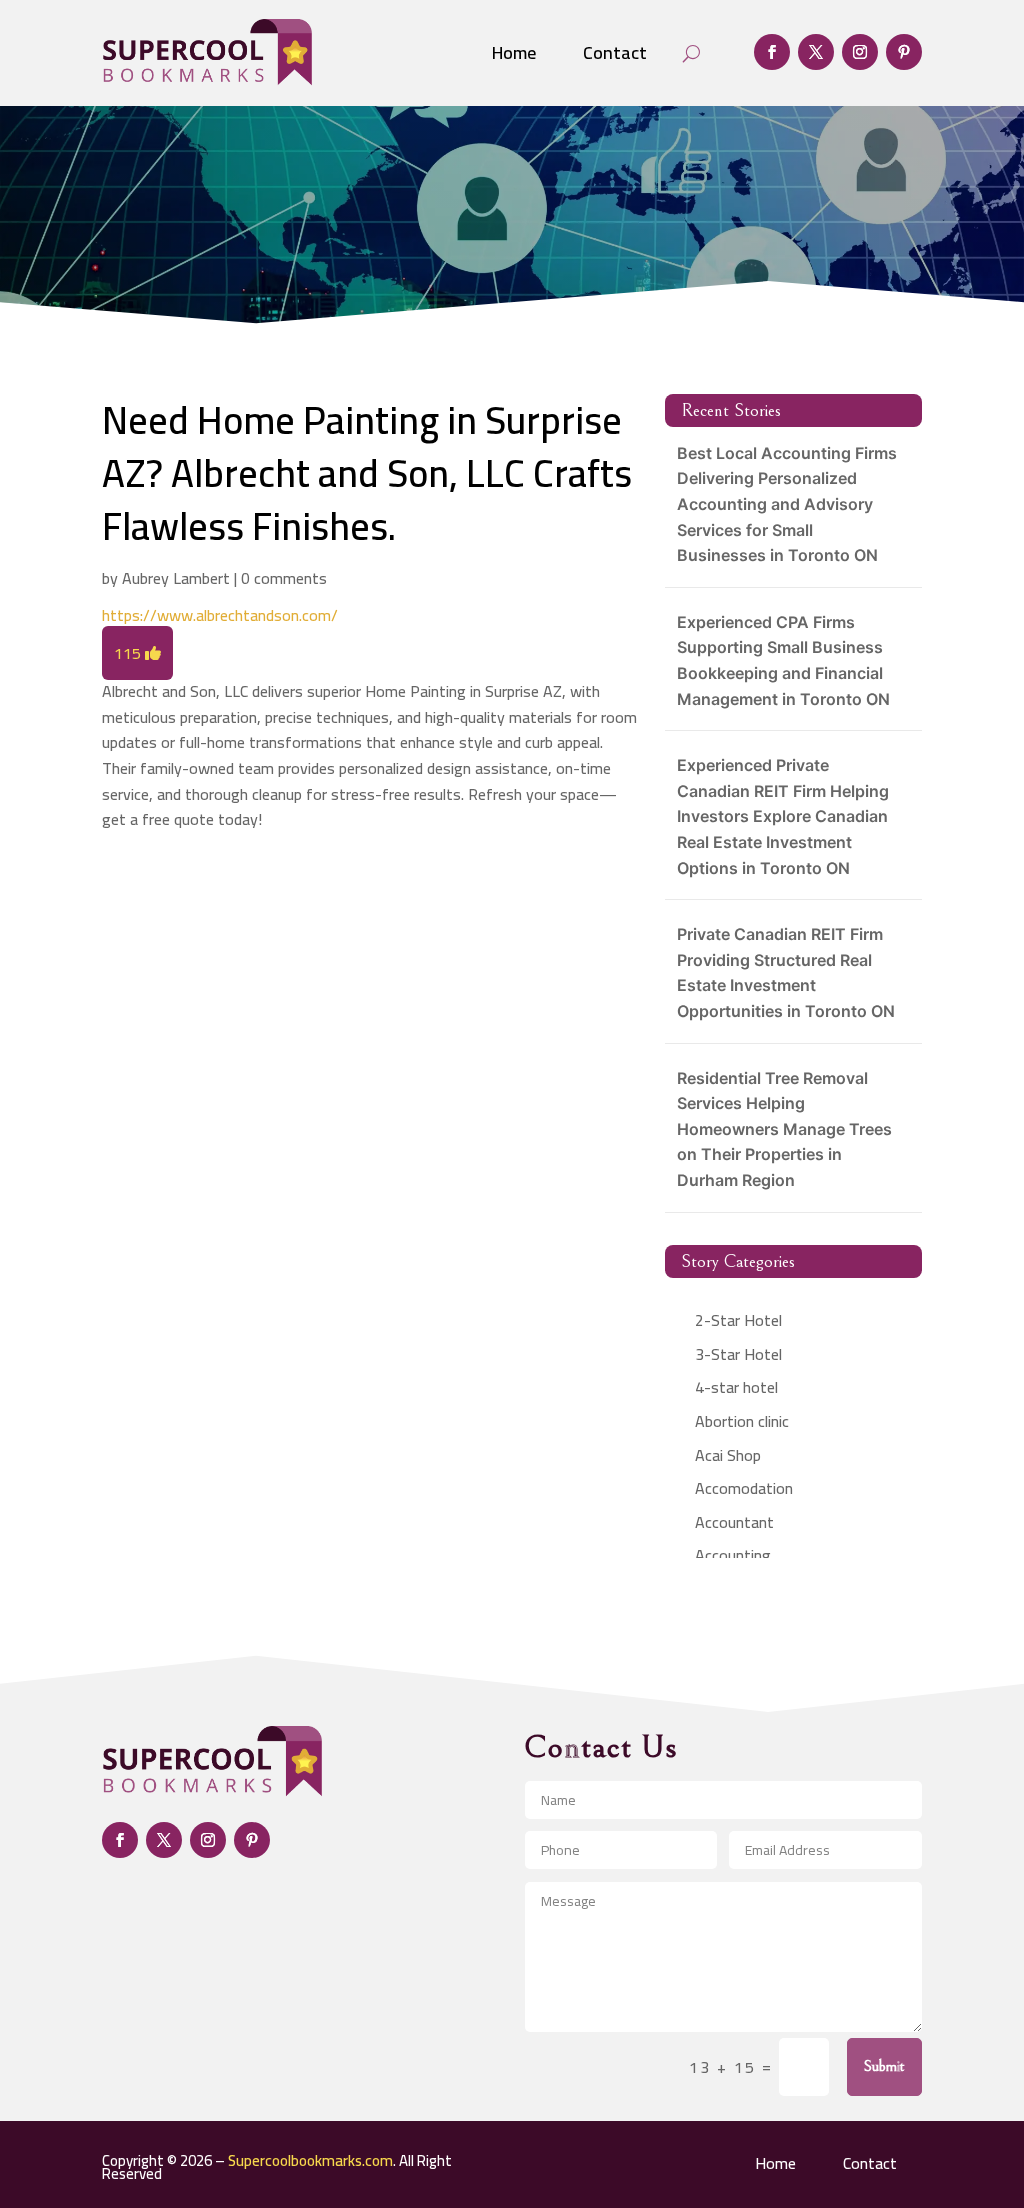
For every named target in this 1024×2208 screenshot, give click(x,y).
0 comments (284, 578)
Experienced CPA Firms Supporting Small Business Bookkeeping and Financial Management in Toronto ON (783, 660)
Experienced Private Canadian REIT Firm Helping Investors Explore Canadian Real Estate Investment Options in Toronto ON (783, 816)
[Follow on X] (816, 52)
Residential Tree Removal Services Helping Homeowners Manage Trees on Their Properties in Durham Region (784, 1129)
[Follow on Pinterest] (904, 52)
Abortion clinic (742, 1421)
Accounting (733, 1555)
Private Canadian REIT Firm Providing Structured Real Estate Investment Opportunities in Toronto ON (786, 972)
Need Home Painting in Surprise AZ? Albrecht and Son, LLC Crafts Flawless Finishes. (367, 473)
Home (514, 52)
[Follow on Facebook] (772, 52)
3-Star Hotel (738, 1354)
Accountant (734, 1522)
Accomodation (744, 1488)
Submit (884, 2066)
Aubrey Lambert (176, 578)
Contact (615, 52)
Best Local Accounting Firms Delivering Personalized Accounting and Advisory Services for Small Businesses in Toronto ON (787, 504)
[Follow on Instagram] (860, 52)
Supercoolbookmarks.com (310, 2160)
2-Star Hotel (738, 1320)
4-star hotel (736, 1387)
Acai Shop (728, 1455)
